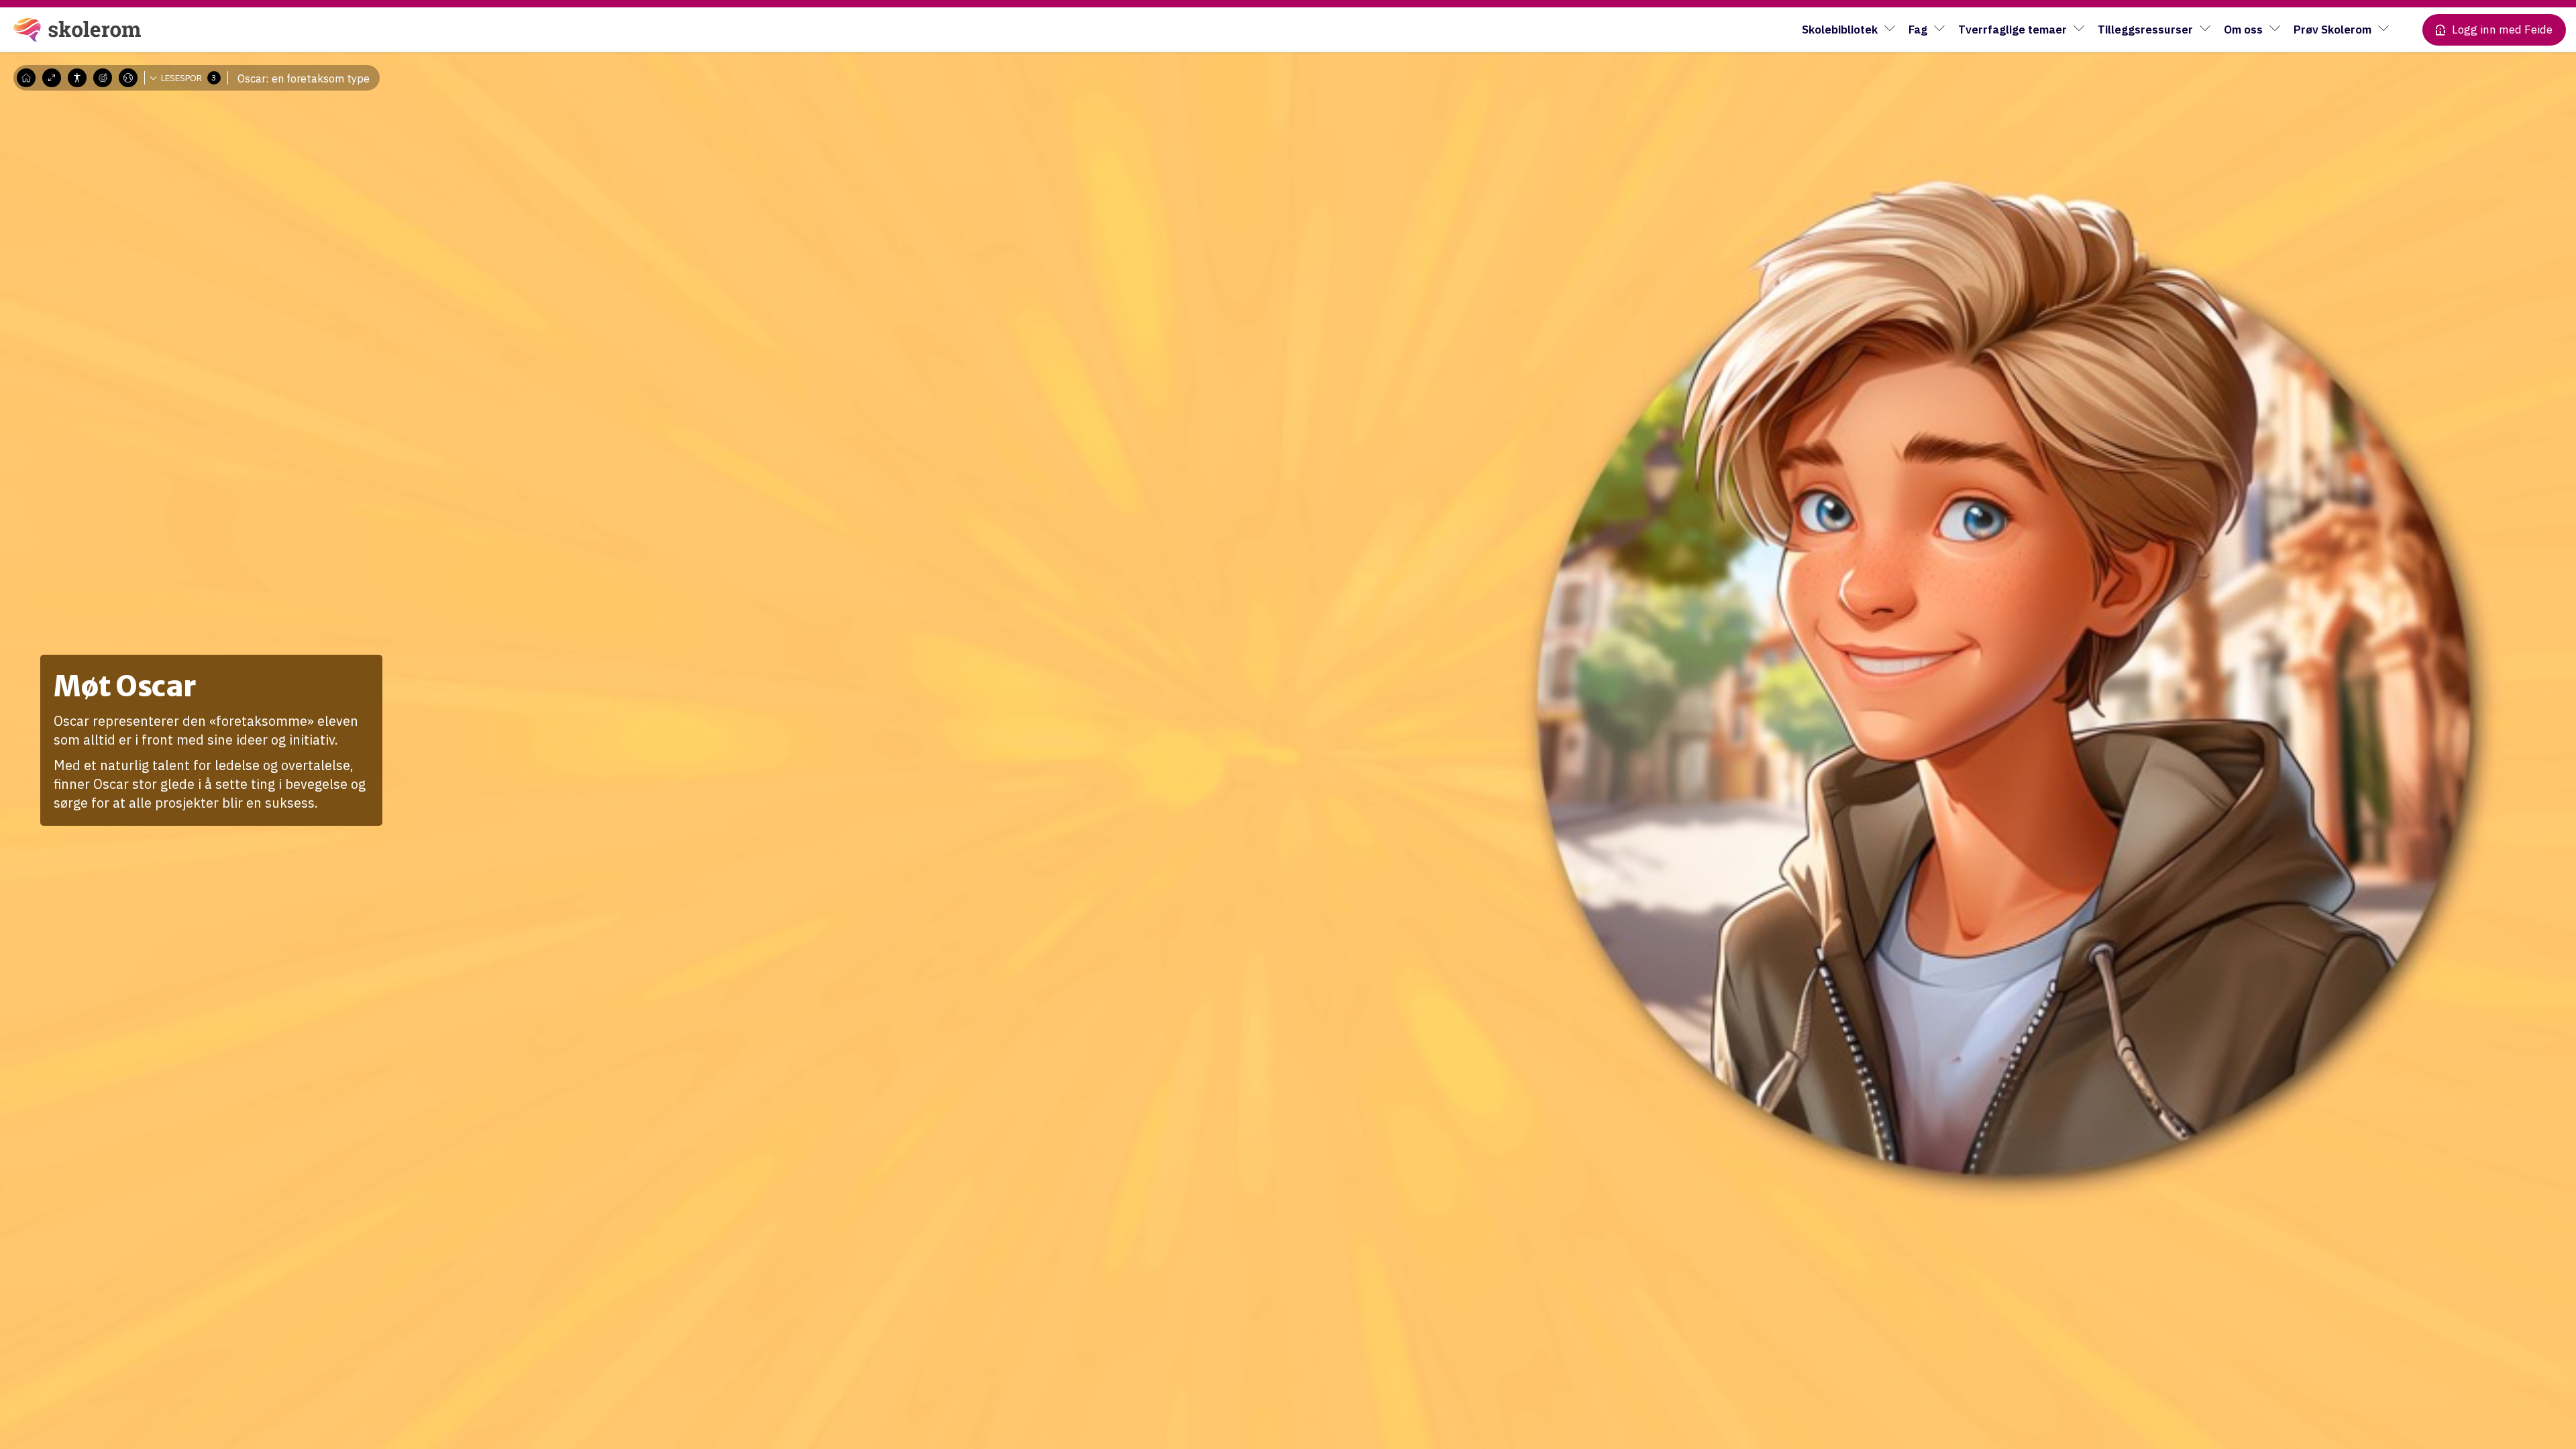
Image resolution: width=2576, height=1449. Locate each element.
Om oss (2243, 30)
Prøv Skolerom (2332, 30)
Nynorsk (139, 117)
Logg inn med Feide (2502, 30)
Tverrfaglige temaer (2012, 30)
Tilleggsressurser (2145, 30)
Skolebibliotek (1840, 30)
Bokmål (138, 97)
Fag (1918, 30)
